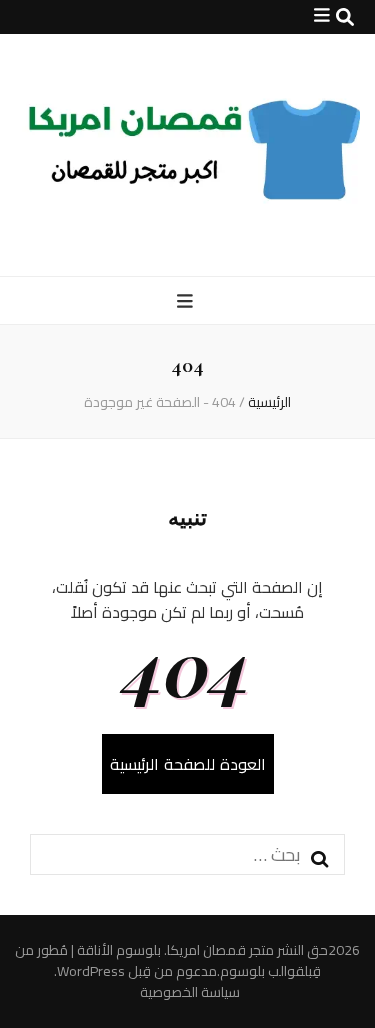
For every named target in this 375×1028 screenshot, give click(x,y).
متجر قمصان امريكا (220, 950)
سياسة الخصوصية (190, 992)
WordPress (91, 971)
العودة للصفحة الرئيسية (188, 764)
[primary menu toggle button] (187, 301)
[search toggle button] (345, 17)
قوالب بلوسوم (262, 971)
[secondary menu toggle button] (322, 15)
